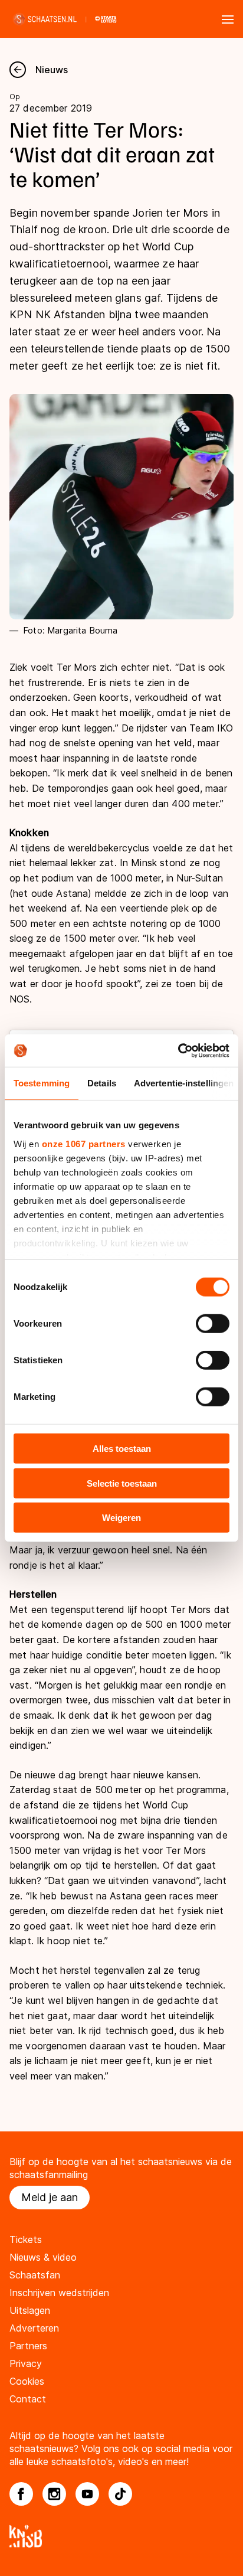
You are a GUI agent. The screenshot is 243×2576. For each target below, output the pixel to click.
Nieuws (52, 70)
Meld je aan (50, 2197)
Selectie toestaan (122, 1483)
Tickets (26, 2239)
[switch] (213, 1324)
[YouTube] (87, 2494)
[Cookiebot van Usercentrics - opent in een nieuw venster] (178, 1050)
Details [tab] (102, 1083)
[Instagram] (54, 2494)
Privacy (26, 2363)
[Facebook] (21, 2494)
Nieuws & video (43, 2257)
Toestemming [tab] (42, 1083)
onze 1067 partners (84, 1143)
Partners (28, 2346)
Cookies (27, 2381)
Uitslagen (30, 2310)
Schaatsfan (35, 2275)
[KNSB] (121, 2536)
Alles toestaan (122, 1449)
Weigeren (121, 1518)
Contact (28, 2399)
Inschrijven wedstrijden (59, 2293)
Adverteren (34, 2328)
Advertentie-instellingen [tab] (184, 1083)
